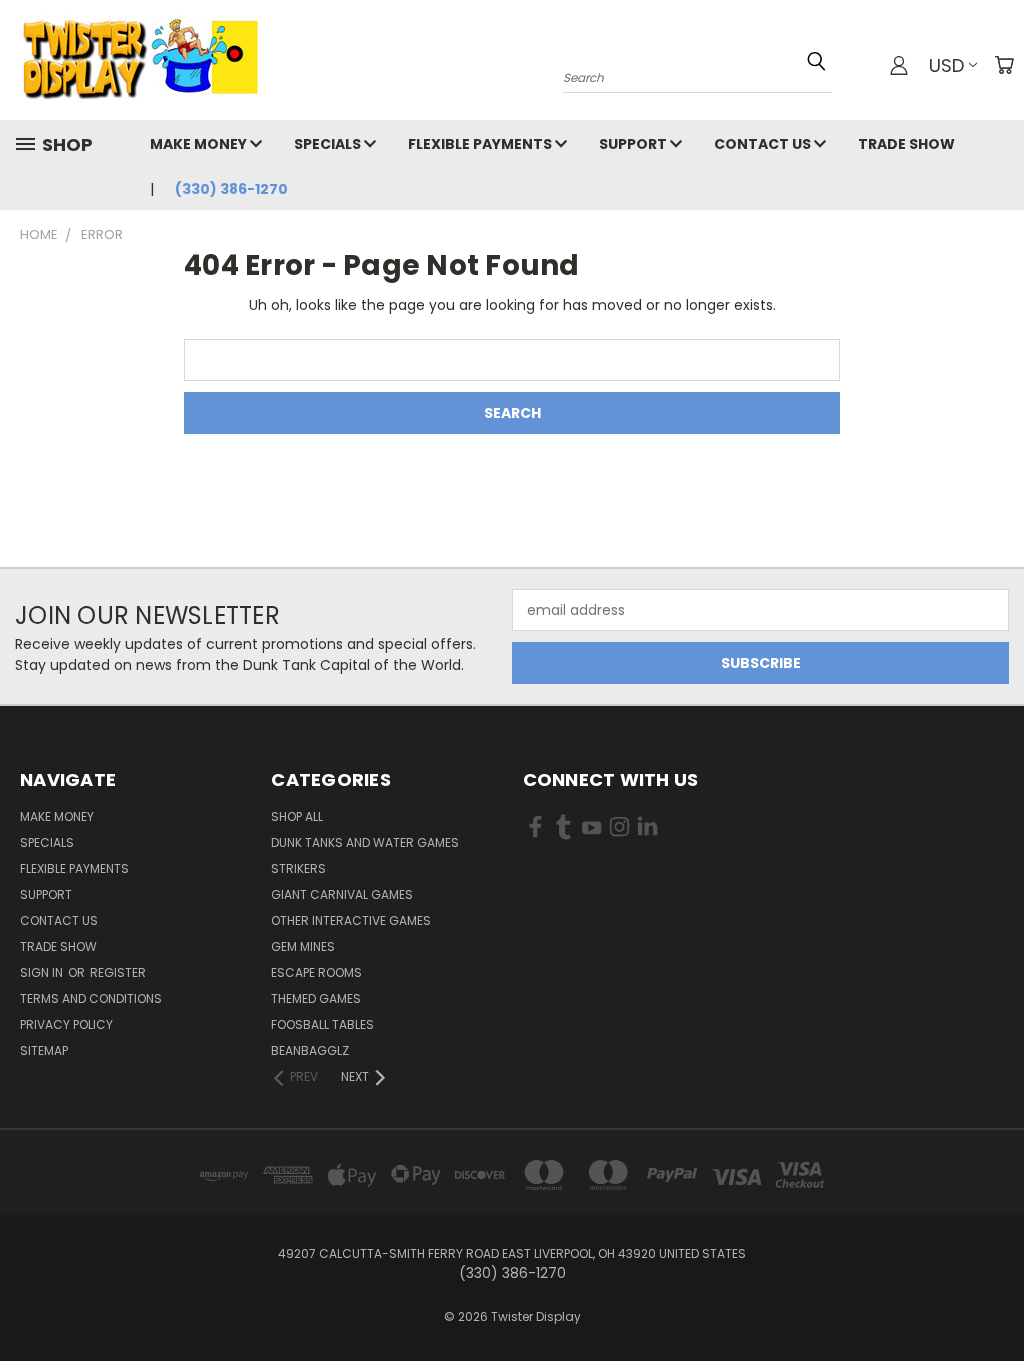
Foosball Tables (322, 1024)
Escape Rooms (316, 972)
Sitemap (44, 1050)
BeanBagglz (310, 1050)
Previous (993, 1303)
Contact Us (764, 144)
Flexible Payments (481, 144)
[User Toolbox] (899, 65)
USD (946, 65)
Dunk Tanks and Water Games (365, 842)
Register (118, 972)
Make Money (200, 144)
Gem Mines (303, 946)
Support (634, 144)
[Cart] (1004, 65)
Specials (329, 144)
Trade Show (906, 144)
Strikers (298, 868)
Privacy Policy (66, 1024)
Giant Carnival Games (342, 894)
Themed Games (316, 998)
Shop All (297, 816)
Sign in (43, 972)
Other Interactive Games (351, 920)
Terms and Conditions (91, 998)
